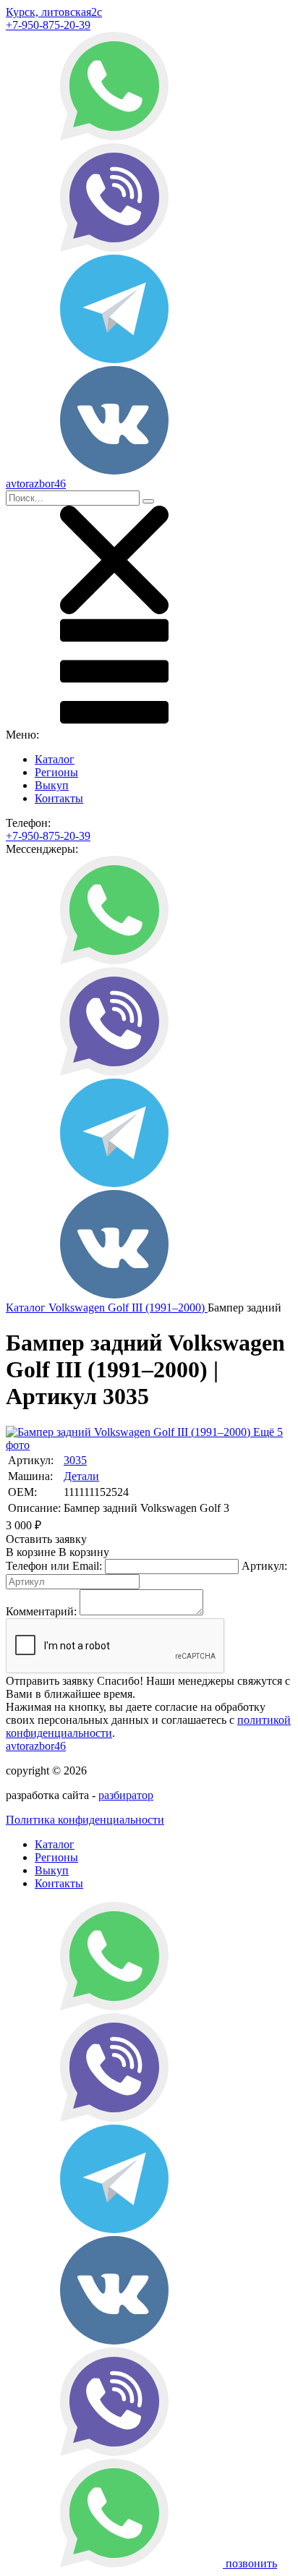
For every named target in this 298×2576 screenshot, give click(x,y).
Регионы (56, 772)
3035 (75, 1460)
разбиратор (126, 1795)
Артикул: (264, 1566)
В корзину (58, 1552)
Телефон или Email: (54, 1566)
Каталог (55, 759)
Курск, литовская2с (54, 12)
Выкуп (52, 785)
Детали (81, 1476)
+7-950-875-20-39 (48, 25)
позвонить (251, 2563)
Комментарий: (41, 1611)
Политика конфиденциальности (85, 1820)
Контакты (59, 798)
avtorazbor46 (36, 1746)
